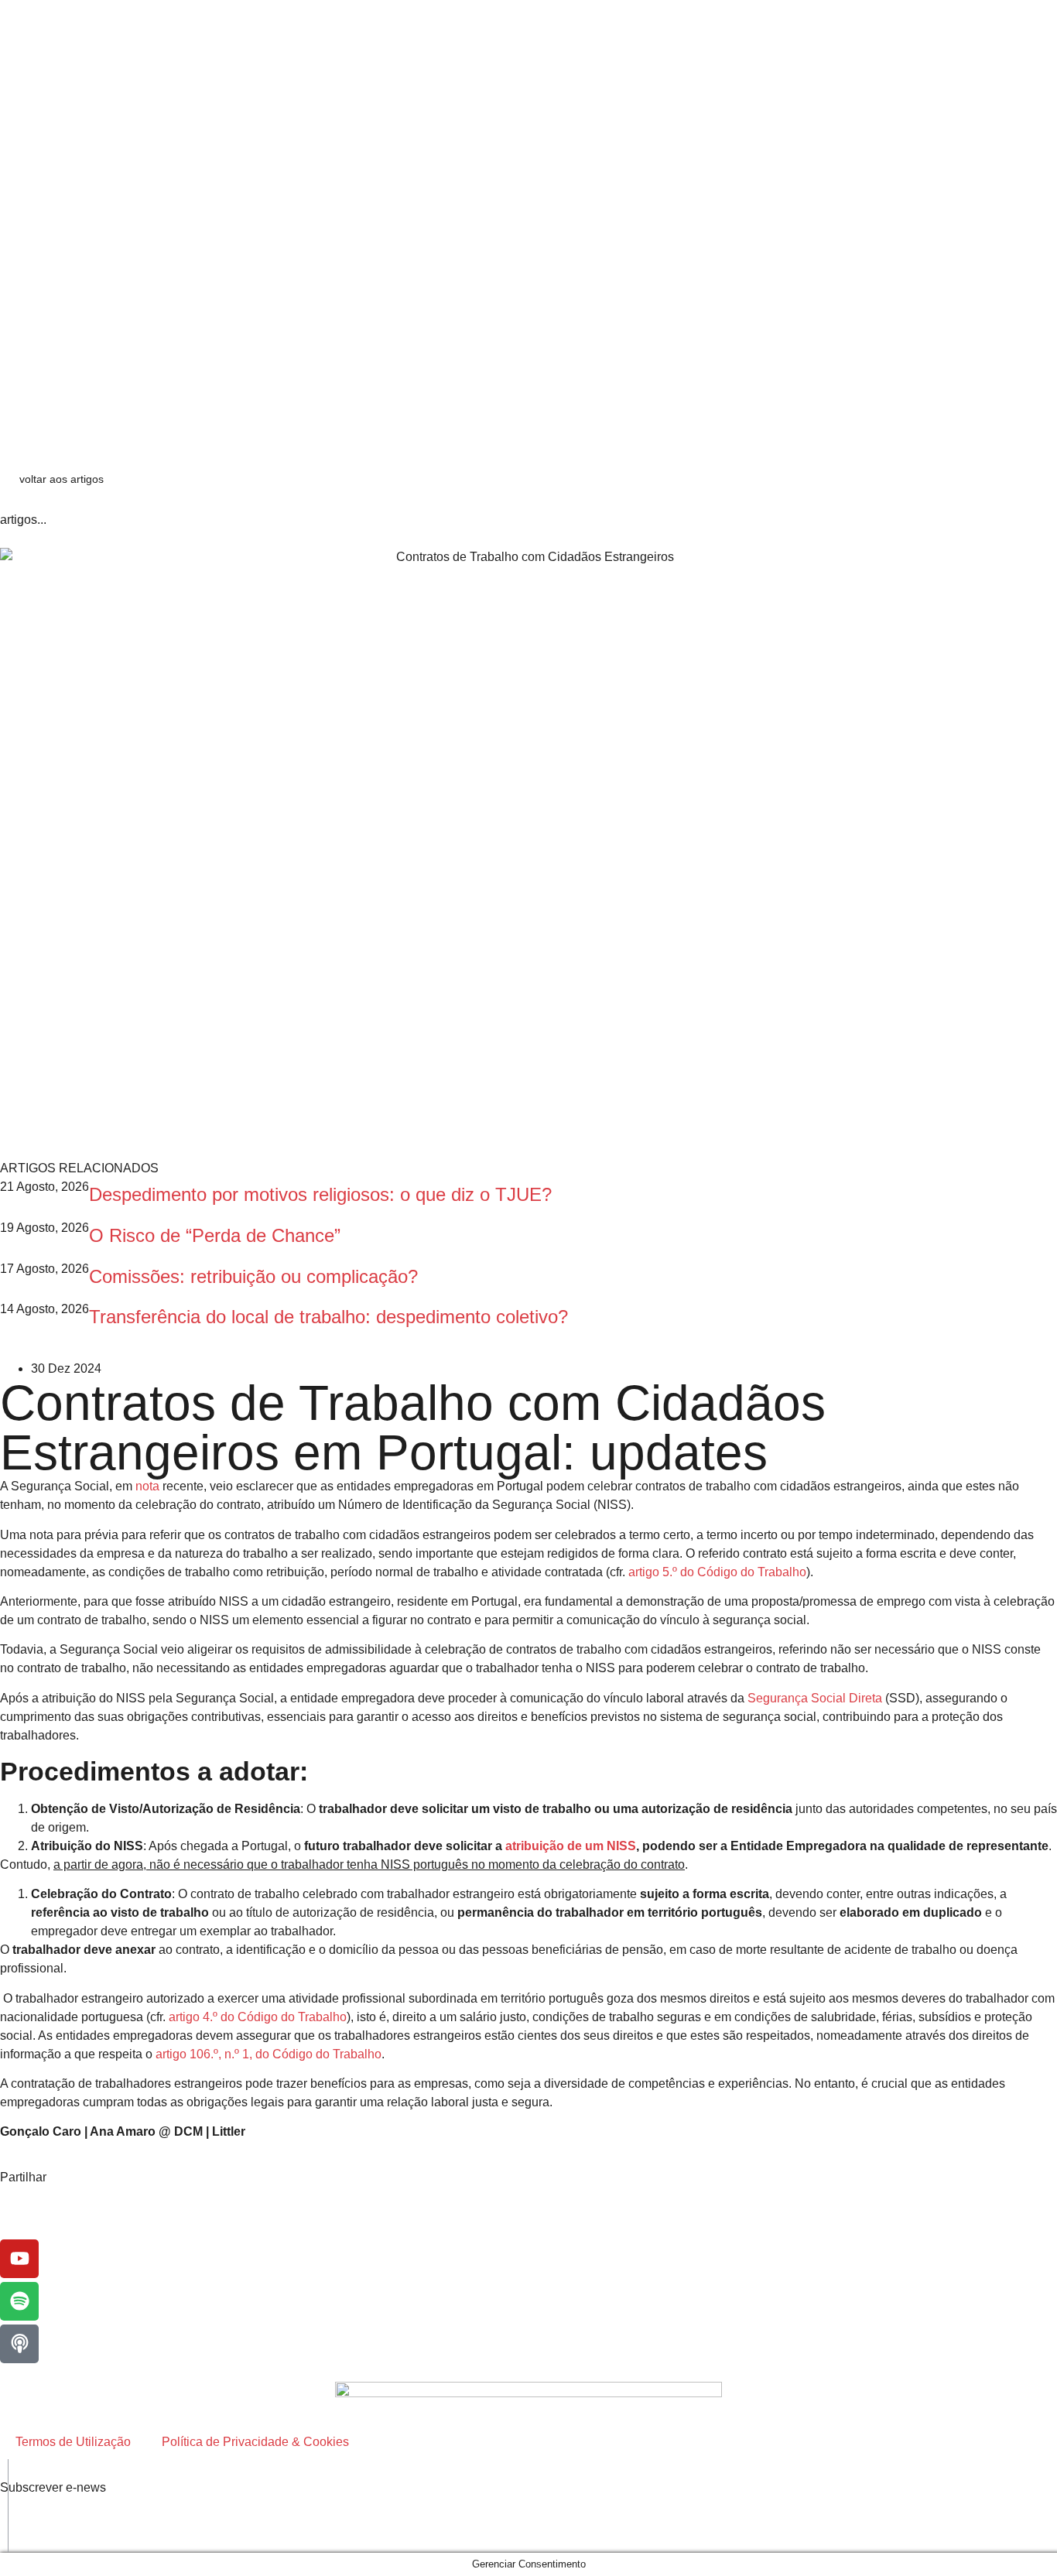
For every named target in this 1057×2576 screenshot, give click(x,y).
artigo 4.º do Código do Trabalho (258, 2017)
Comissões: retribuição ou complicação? (259, 1276)
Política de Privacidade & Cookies (255, 2442)
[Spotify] (19, 2301)
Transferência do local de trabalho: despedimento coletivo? (328, 1317)
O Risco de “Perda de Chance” (215, 1235)
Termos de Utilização (73, 2442)
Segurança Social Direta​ (815, 1698)
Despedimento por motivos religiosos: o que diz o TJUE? (320, 1194)
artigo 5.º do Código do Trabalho (717, 1572)
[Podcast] (19, 2344)
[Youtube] (19, 2259)
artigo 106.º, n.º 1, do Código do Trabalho (269, 2054)
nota (147, 1486)
